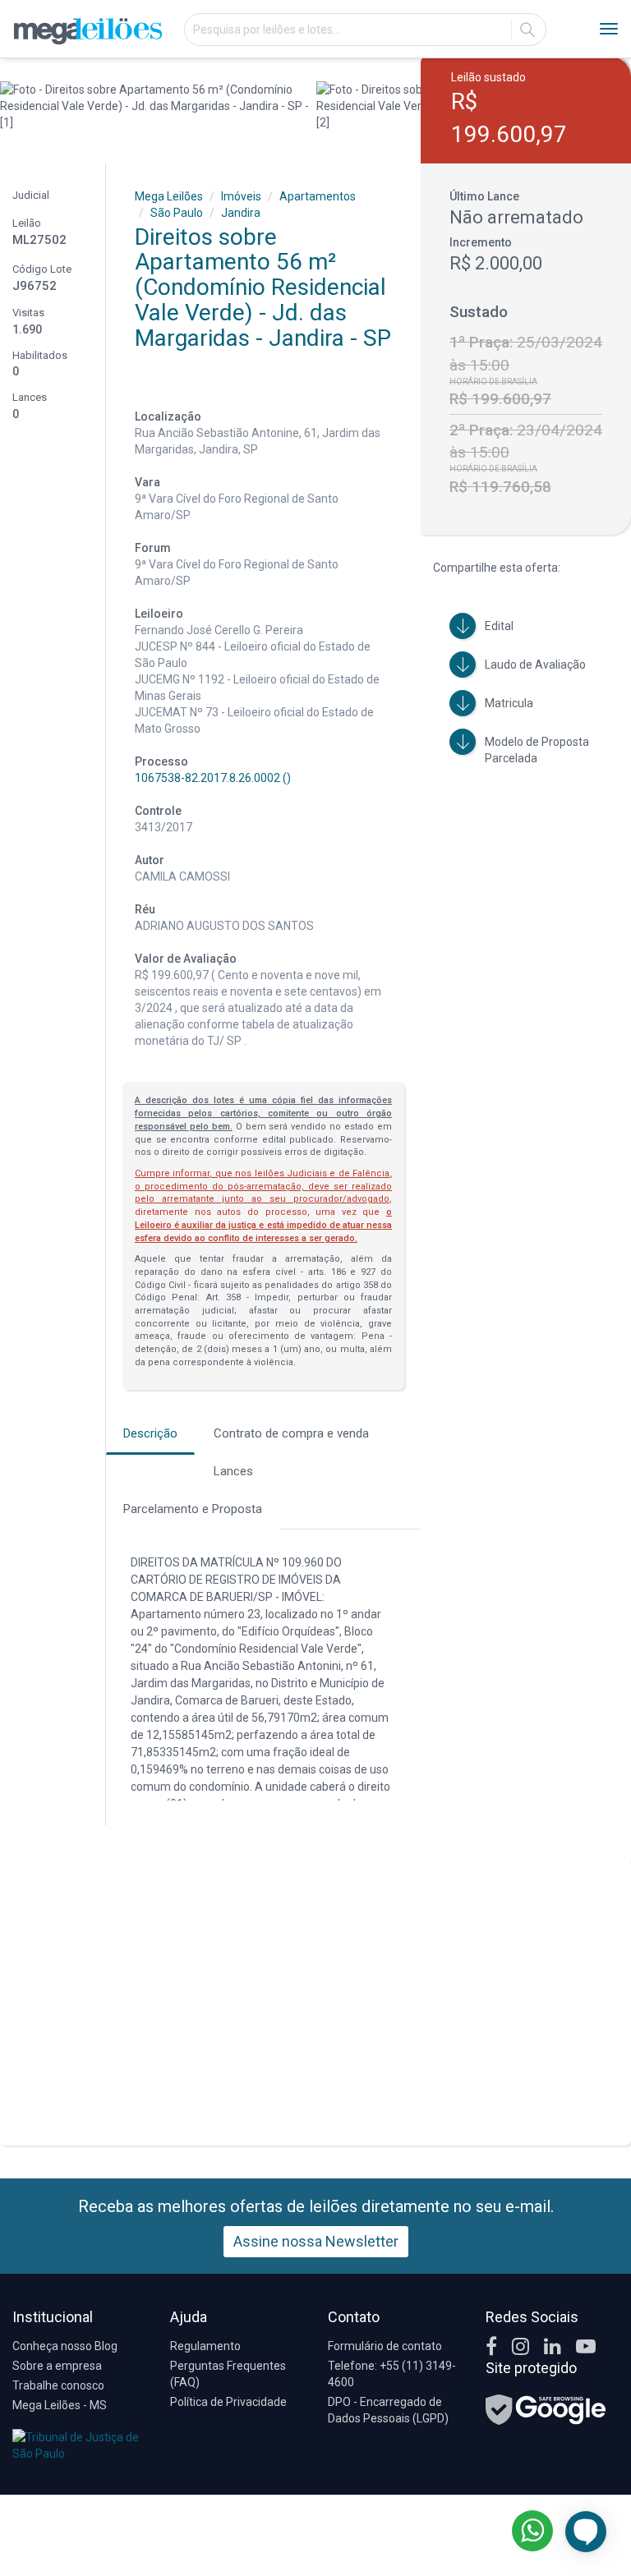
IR (527, 30)
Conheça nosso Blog (65, 2346)
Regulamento (205, 2346)
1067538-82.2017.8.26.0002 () (213, 778)
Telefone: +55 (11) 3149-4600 (392, 2374)
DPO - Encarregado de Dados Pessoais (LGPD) (388, 2410)
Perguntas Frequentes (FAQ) (228, 2374)
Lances (233, 1471)
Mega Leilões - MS (60, 2405)
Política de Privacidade (228, 2402)
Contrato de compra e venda (291, 1433)
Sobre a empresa (57, 2366)
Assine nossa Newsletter (316, 2241)
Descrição (150, 1433)
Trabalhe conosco (58, 2385)
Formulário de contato (385, 2346)
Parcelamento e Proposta (193, 1509)
